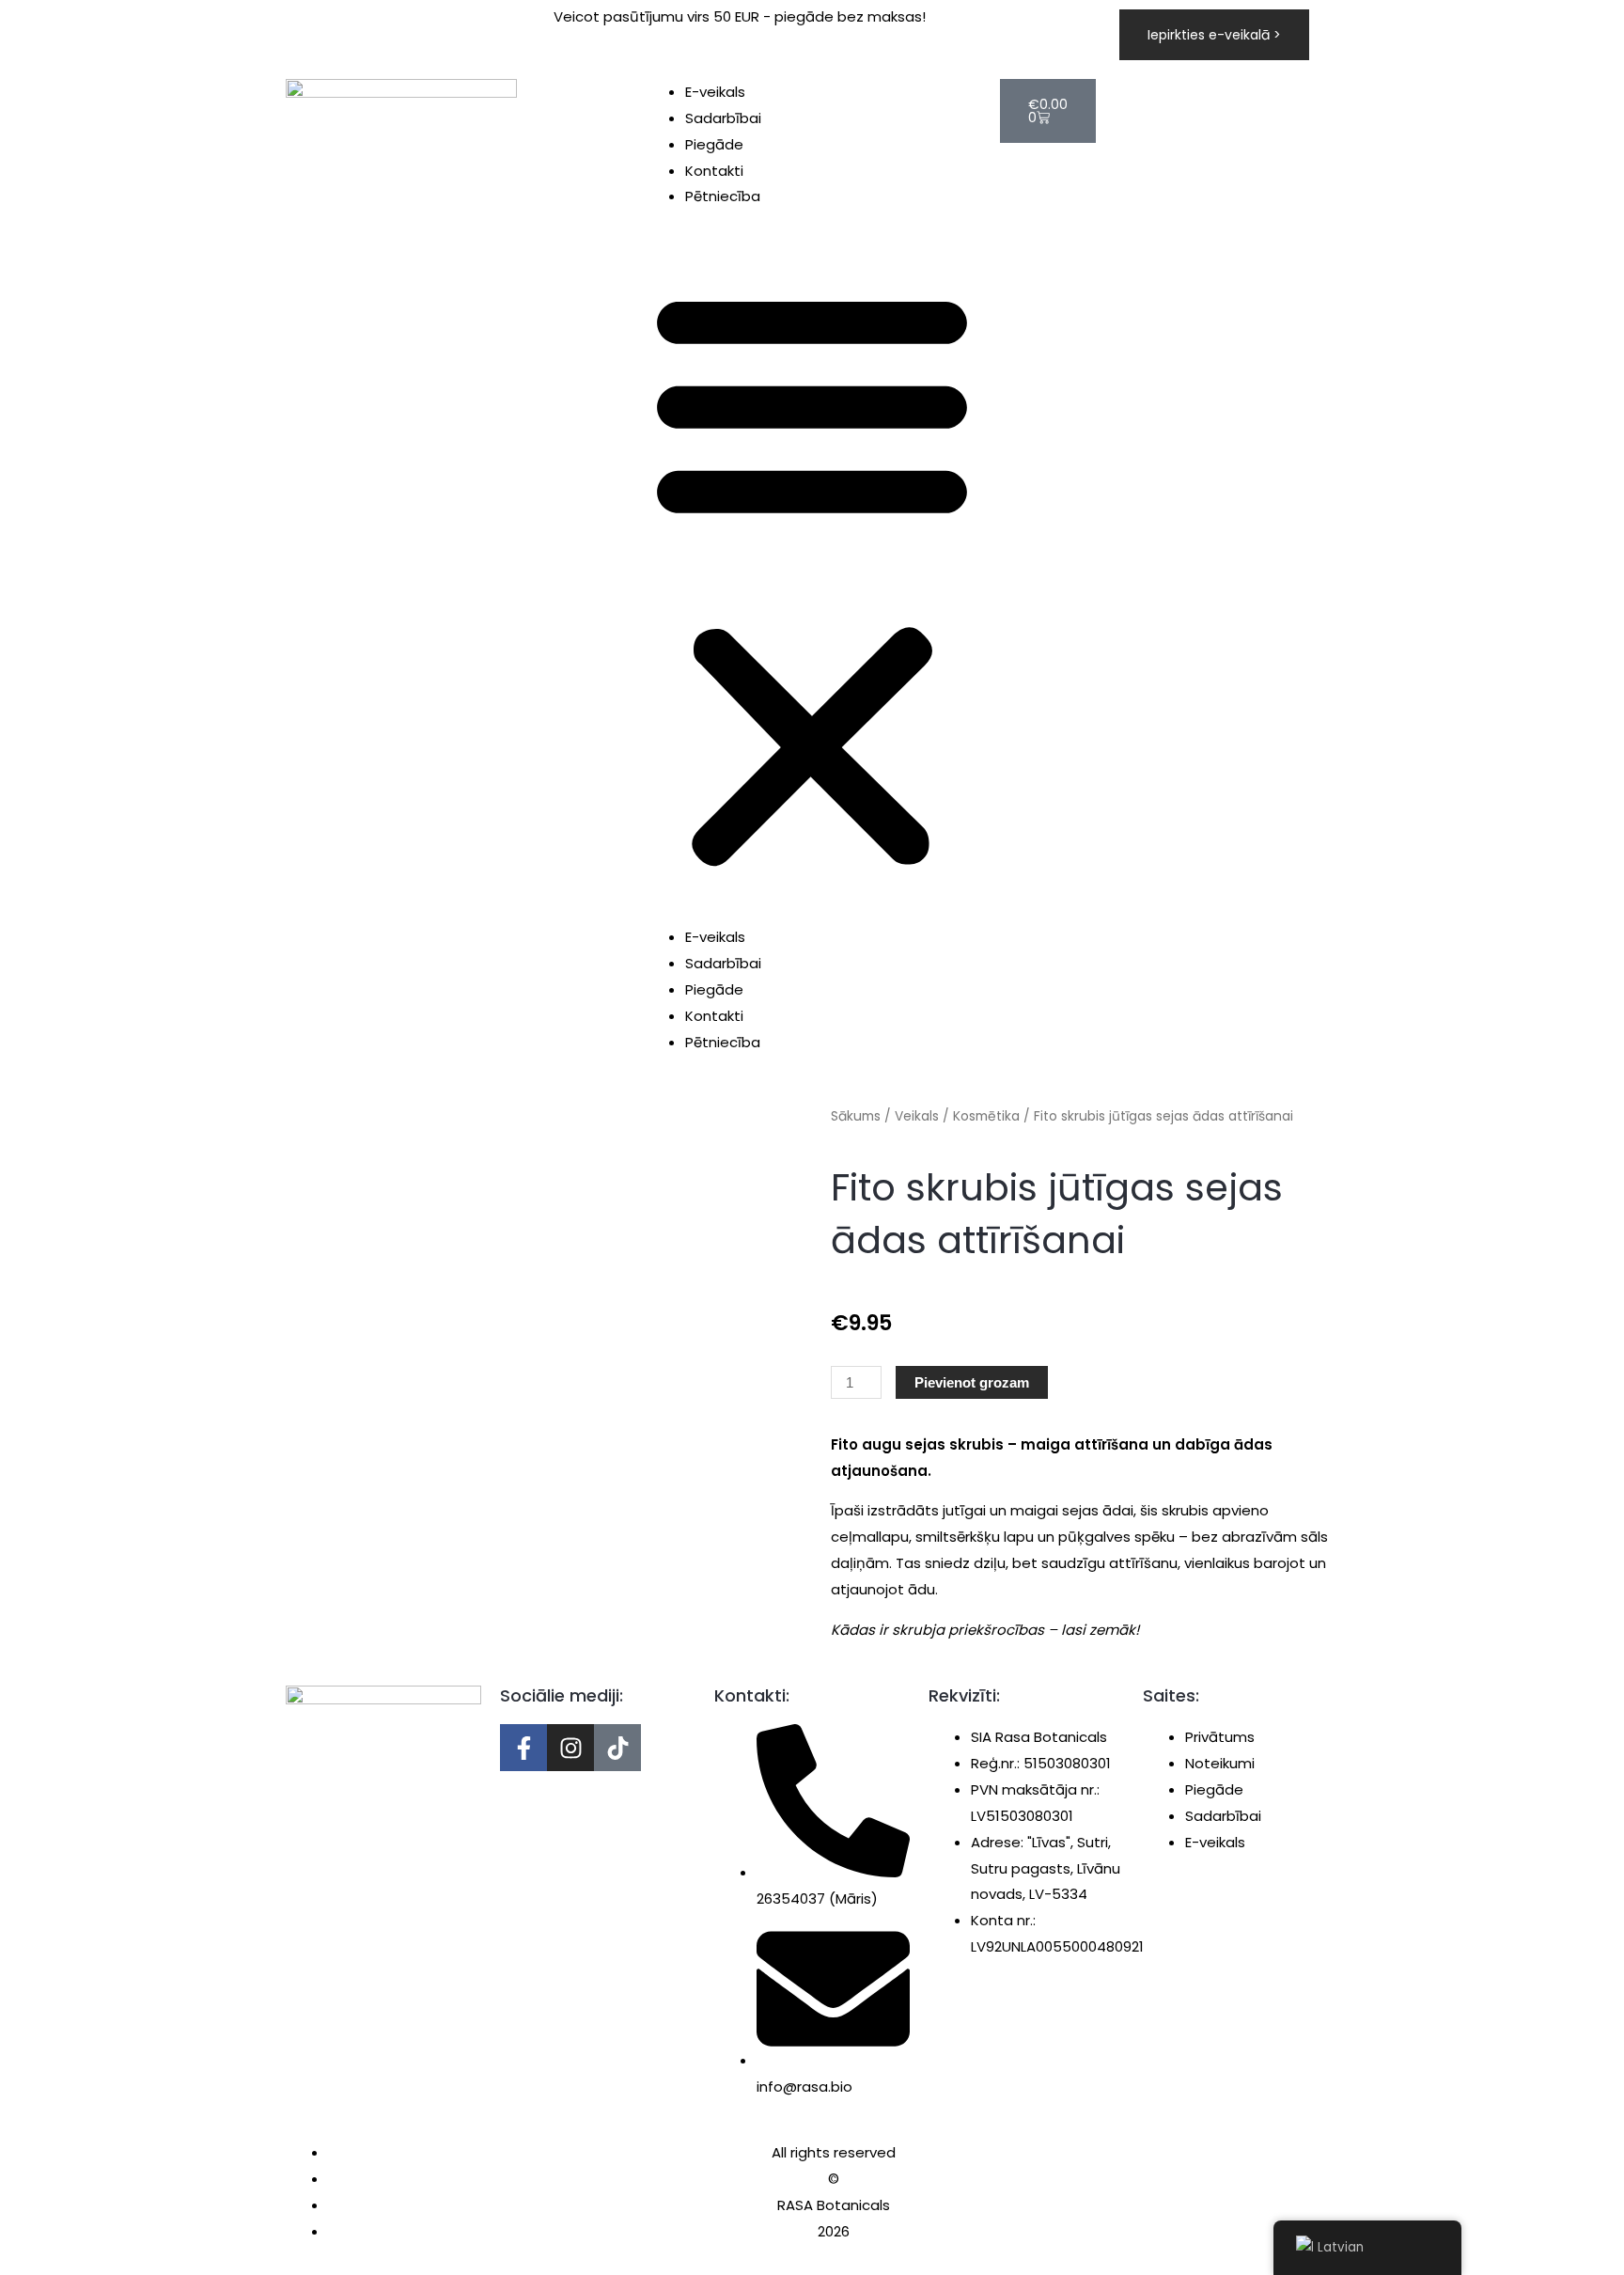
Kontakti (714, 171)
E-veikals (715, 92)
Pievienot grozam (972, 1382)
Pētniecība (723, 196)
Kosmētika (986, 1116)
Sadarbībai (723, 118)
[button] (812, 578)
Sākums (856, 1116)
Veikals (917, 1116)
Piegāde (714, 144)
